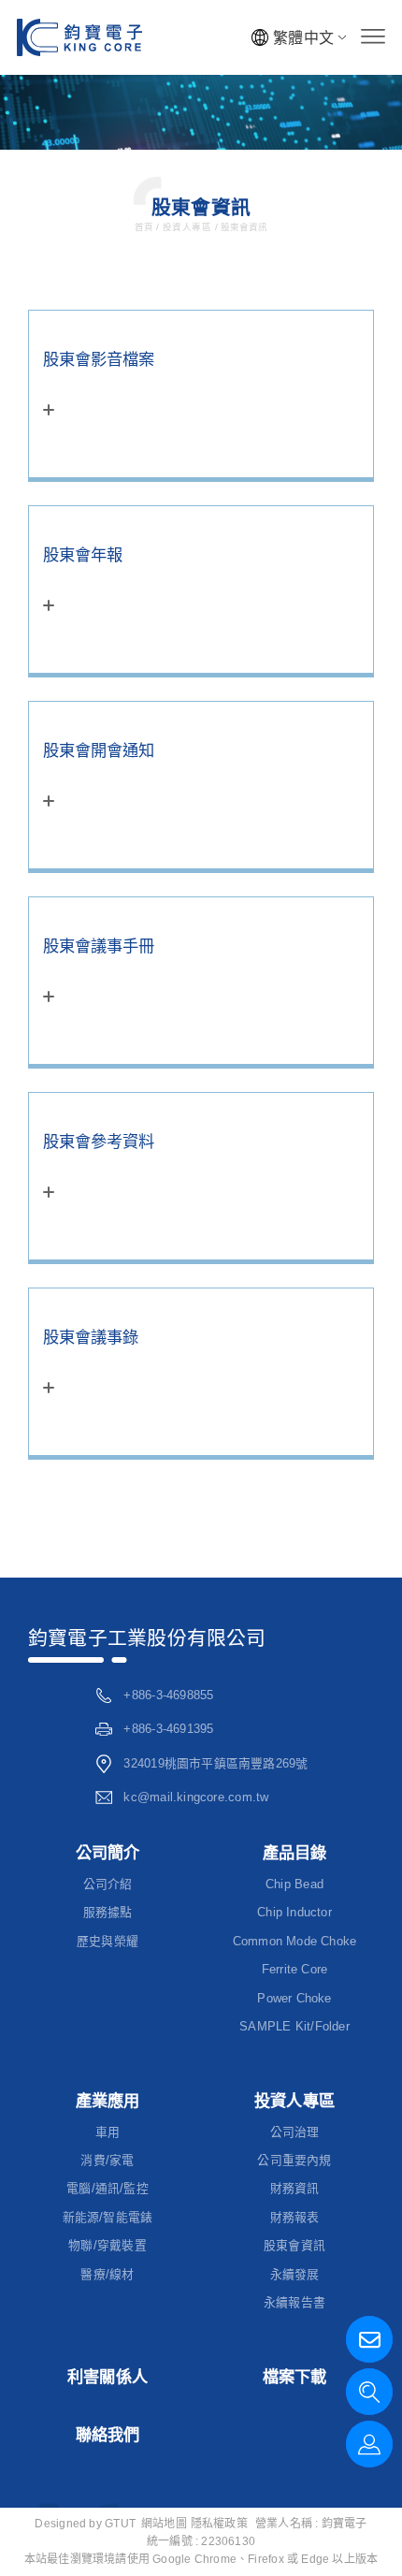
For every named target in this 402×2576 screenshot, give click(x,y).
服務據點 (108, 1912)
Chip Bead (294, 1884)
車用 (108, 2132)
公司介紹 (108, 1884)
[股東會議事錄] (201, 1372)
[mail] (369, 2339)
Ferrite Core (295, 1969)
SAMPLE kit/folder (294, 2026)
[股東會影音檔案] (201, 394)
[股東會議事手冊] (201, 981)
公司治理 (295, 2132)
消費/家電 (107, 2160)
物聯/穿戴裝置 (108, 2245)
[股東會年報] (201, 589)
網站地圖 (164, 2524)
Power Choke (294, 1998)
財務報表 (295, 2217)
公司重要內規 (294, 2160)
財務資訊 (295, 2188)
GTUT (120, 2524)
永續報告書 (294, 2302)
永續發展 (295, 2274)
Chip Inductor (294, 1912)
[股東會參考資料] (201, 1176)
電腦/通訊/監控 (108, 2188)
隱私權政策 (219, 2524)
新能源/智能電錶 (108, 2217)
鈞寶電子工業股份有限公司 (147, 1638)
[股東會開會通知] (201, 785)
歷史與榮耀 (108, 1941)
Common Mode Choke (295, 1941)
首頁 (145, 227)
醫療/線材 (107, 2274)
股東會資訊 (243, 227)
